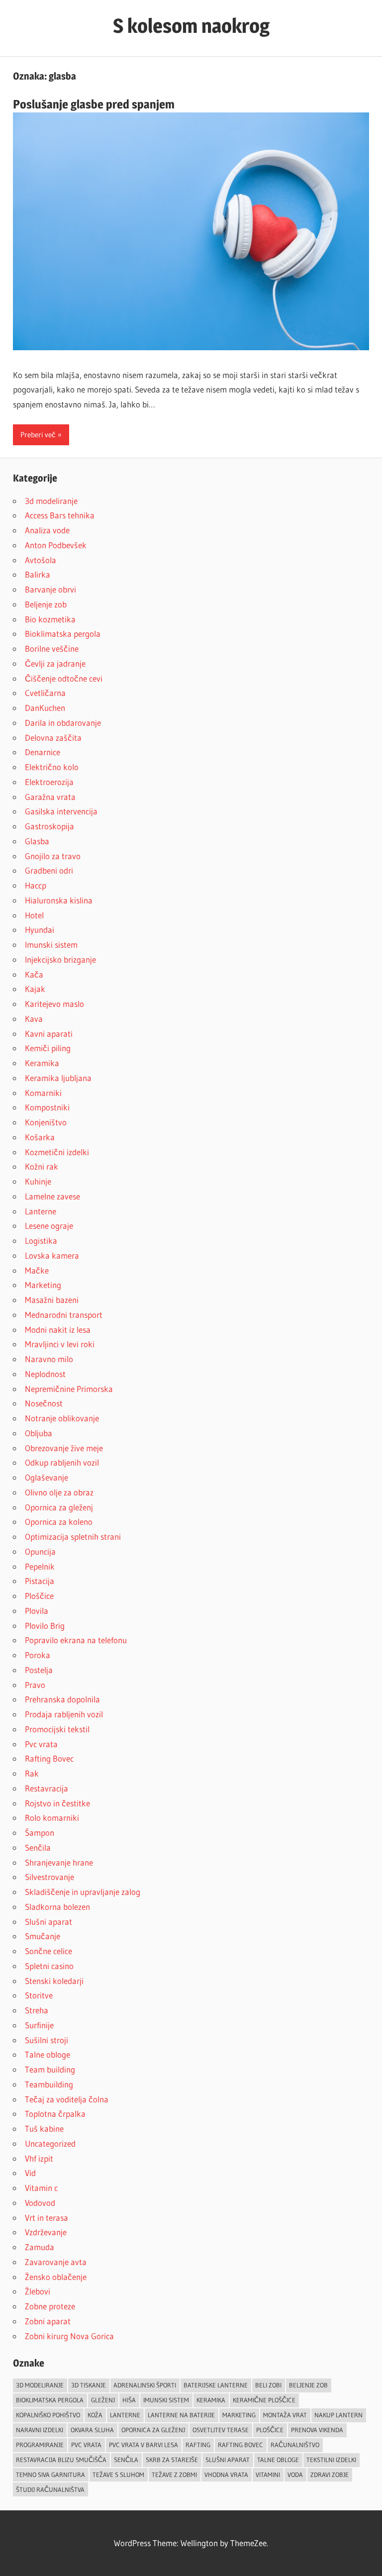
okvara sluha (92, 2430)
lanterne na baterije (181, 2415)
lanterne (125, 2415)
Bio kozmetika (50, 619)
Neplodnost (45, 1374)
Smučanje (43, 1936)
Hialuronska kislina (59, 900)
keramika (211, 2400)
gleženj (103, 2400)
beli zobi (268, 2385)
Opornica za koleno (59, 1522)
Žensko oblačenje (56, 2277)
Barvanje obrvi (50, 589)
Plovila (37, 1611)
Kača (34, 974)
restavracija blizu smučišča (61, 2460)
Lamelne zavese (52, 1196)
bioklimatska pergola (50, 2400)
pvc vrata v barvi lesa (143, 2445)
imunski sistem (166, 2400)
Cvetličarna (45, 693)
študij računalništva (50, 2489)
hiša (129, 2400)
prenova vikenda (317, 2430)
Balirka (38, 574)
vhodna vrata (226, 2475)
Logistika (41, 1240)
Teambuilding (49, 2084)
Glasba (37, 841)
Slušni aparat (48, 1922)
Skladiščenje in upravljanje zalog (83, 1892)
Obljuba (39, 1433)
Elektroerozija (49, 782)
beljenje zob (308, 2385)
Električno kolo (52, 767)
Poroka (38, 1655)
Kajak (35, 989)
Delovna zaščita (53, 738)
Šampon (40, 1833)
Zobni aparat (48, 2321)
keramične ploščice (264, 2400)
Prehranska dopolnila (62, 1699)
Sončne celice (48, 1951)
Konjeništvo (46, 1122)
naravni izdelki (40, 2430)
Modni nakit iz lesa (58, 1330)
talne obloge (278, 2460)
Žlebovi (38, 2291)
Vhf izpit (39, 2158)
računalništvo (295, 2445)
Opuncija (40, 1551)
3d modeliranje (51, 501)
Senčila (38, 1847)
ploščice (270, 2430)
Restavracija (47, 1788)
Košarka (40, 1137)
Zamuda (40, 2247)
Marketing (43, 1285)
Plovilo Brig (45, 1626)
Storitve (39, 1995)
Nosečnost (44, 1403)
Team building (50, 2069)
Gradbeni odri (49, 870)
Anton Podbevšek (56, 545)
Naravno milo (49, 1359)
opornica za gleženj (153, 2430)
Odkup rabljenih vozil (62, 1462)
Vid (30, 2173)
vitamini (268, 2475)
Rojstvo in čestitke (57, 1803)
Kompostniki (47, 1107)
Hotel (34, 915)
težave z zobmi (174, 2475)
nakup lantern (338, 2415)
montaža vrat (285, 2415)
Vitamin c (41, 2188)
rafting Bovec (240, 2445)
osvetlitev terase (221, 2430)
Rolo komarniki (52, 1818)
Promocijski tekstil (57, 1729)
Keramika (42, 1063)
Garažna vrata (50, 797)
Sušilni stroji (47, 2040)
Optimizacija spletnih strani (73, 1536)
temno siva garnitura (50, 2475)
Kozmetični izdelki (57, 1152)
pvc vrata (86, 2445)
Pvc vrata (41, 1744)
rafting (198, 2445)
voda (295, 2475)
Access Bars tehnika (60, 515)
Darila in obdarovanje (63, 723)
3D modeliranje (40, 2385)
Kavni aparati (49, 1034)
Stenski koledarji (54, 1981)
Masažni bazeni (52, 1300)
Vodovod (40, 2203)
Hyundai (40, 930)
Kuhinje (38, 1181)
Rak (32, 1773)
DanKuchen (45, 708)
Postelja (39, 1670)
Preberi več (38, 435)
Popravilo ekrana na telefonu (76, 1640)
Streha (37, 2010)
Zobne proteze (50, 2306)
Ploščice (39, 1596)
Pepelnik (40, 1566)
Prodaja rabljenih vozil (64, 1714)
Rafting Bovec (49, 1758)
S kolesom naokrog (191, 26)
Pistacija (40, 1581)
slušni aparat (228, 2460)
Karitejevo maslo (54, 1004)
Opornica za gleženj (59, 1507)
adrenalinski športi (145, 2385)
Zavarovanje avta (56, 2262)
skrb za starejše (172, 2460)
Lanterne (41, 1211)
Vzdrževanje (46, 2232)
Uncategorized (50, 2143)
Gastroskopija (49, 826)
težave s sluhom (118, 2475)
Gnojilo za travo (53, 856)
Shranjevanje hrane (59, 1862)
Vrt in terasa (47, 2218)
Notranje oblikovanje (62, 1418)
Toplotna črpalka (55, 2114)
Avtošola (41, 560)
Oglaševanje (47, 1477)
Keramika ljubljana (58, 1078)
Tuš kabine (44, 2129)
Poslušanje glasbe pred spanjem (94, 104)
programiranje (40, 2445)
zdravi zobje (330, 2475)
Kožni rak (42, 1166)
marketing (239, 2415)
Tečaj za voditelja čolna (67, 2099)
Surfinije (39, 2025)
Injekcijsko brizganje (60, 959)
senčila (126, 2460)
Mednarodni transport (64, 1315)
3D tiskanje (89, 2385)
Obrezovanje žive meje (64, 1448)
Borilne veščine (52, 648)
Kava (34, 1019)
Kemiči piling (48, 1048)
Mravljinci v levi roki (60, 1344)
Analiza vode (47, 530)
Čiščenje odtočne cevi (64, 678)
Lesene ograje (49, 1226)
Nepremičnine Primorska (69, 1389)
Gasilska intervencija (61, 811)
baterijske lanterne (216, 2385)
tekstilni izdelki (331, 2460)
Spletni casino (49, 1966)
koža (95, 2415)
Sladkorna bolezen (57, 1907)
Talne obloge (48, 2054)
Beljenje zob (46, 604)
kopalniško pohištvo (48, 2415)
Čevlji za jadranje (55, 663)
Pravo (35, 1685)
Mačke (37, 1270)
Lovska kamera (52, 1255)
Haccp (36, 885)
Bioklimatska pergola (63, 634)
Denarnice (43, 752)
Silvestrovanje (49, 1877)
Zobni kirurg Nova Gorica (69, 2336)
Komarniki (43, 1093)
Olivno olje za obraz (59, 1492)
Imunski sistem (51, 944)
